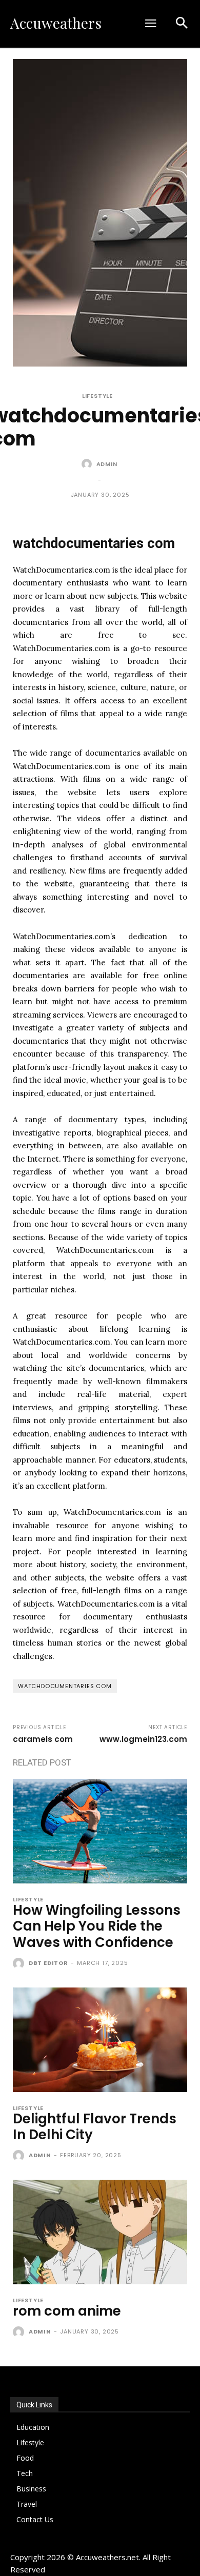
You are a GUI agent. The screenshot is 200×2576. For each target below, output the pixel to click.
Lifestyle (97, 396)
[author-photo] (20, 1964)
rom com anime (67, 2311)
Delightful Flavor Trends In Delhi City (95, 2127)
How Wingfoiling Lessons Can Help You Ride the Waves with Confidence (97, 1926)
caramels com (43, 1739)
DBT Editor (48, 1963)
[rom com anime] (100, 2232)
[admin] (88, 464)
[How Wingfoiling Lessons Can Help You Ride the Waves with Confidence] (100, 1831)
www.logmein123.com (143, 1739)
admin (107, 464)
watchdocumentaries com (65, 1686)
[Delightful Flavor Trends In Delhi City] (100, 2040)
